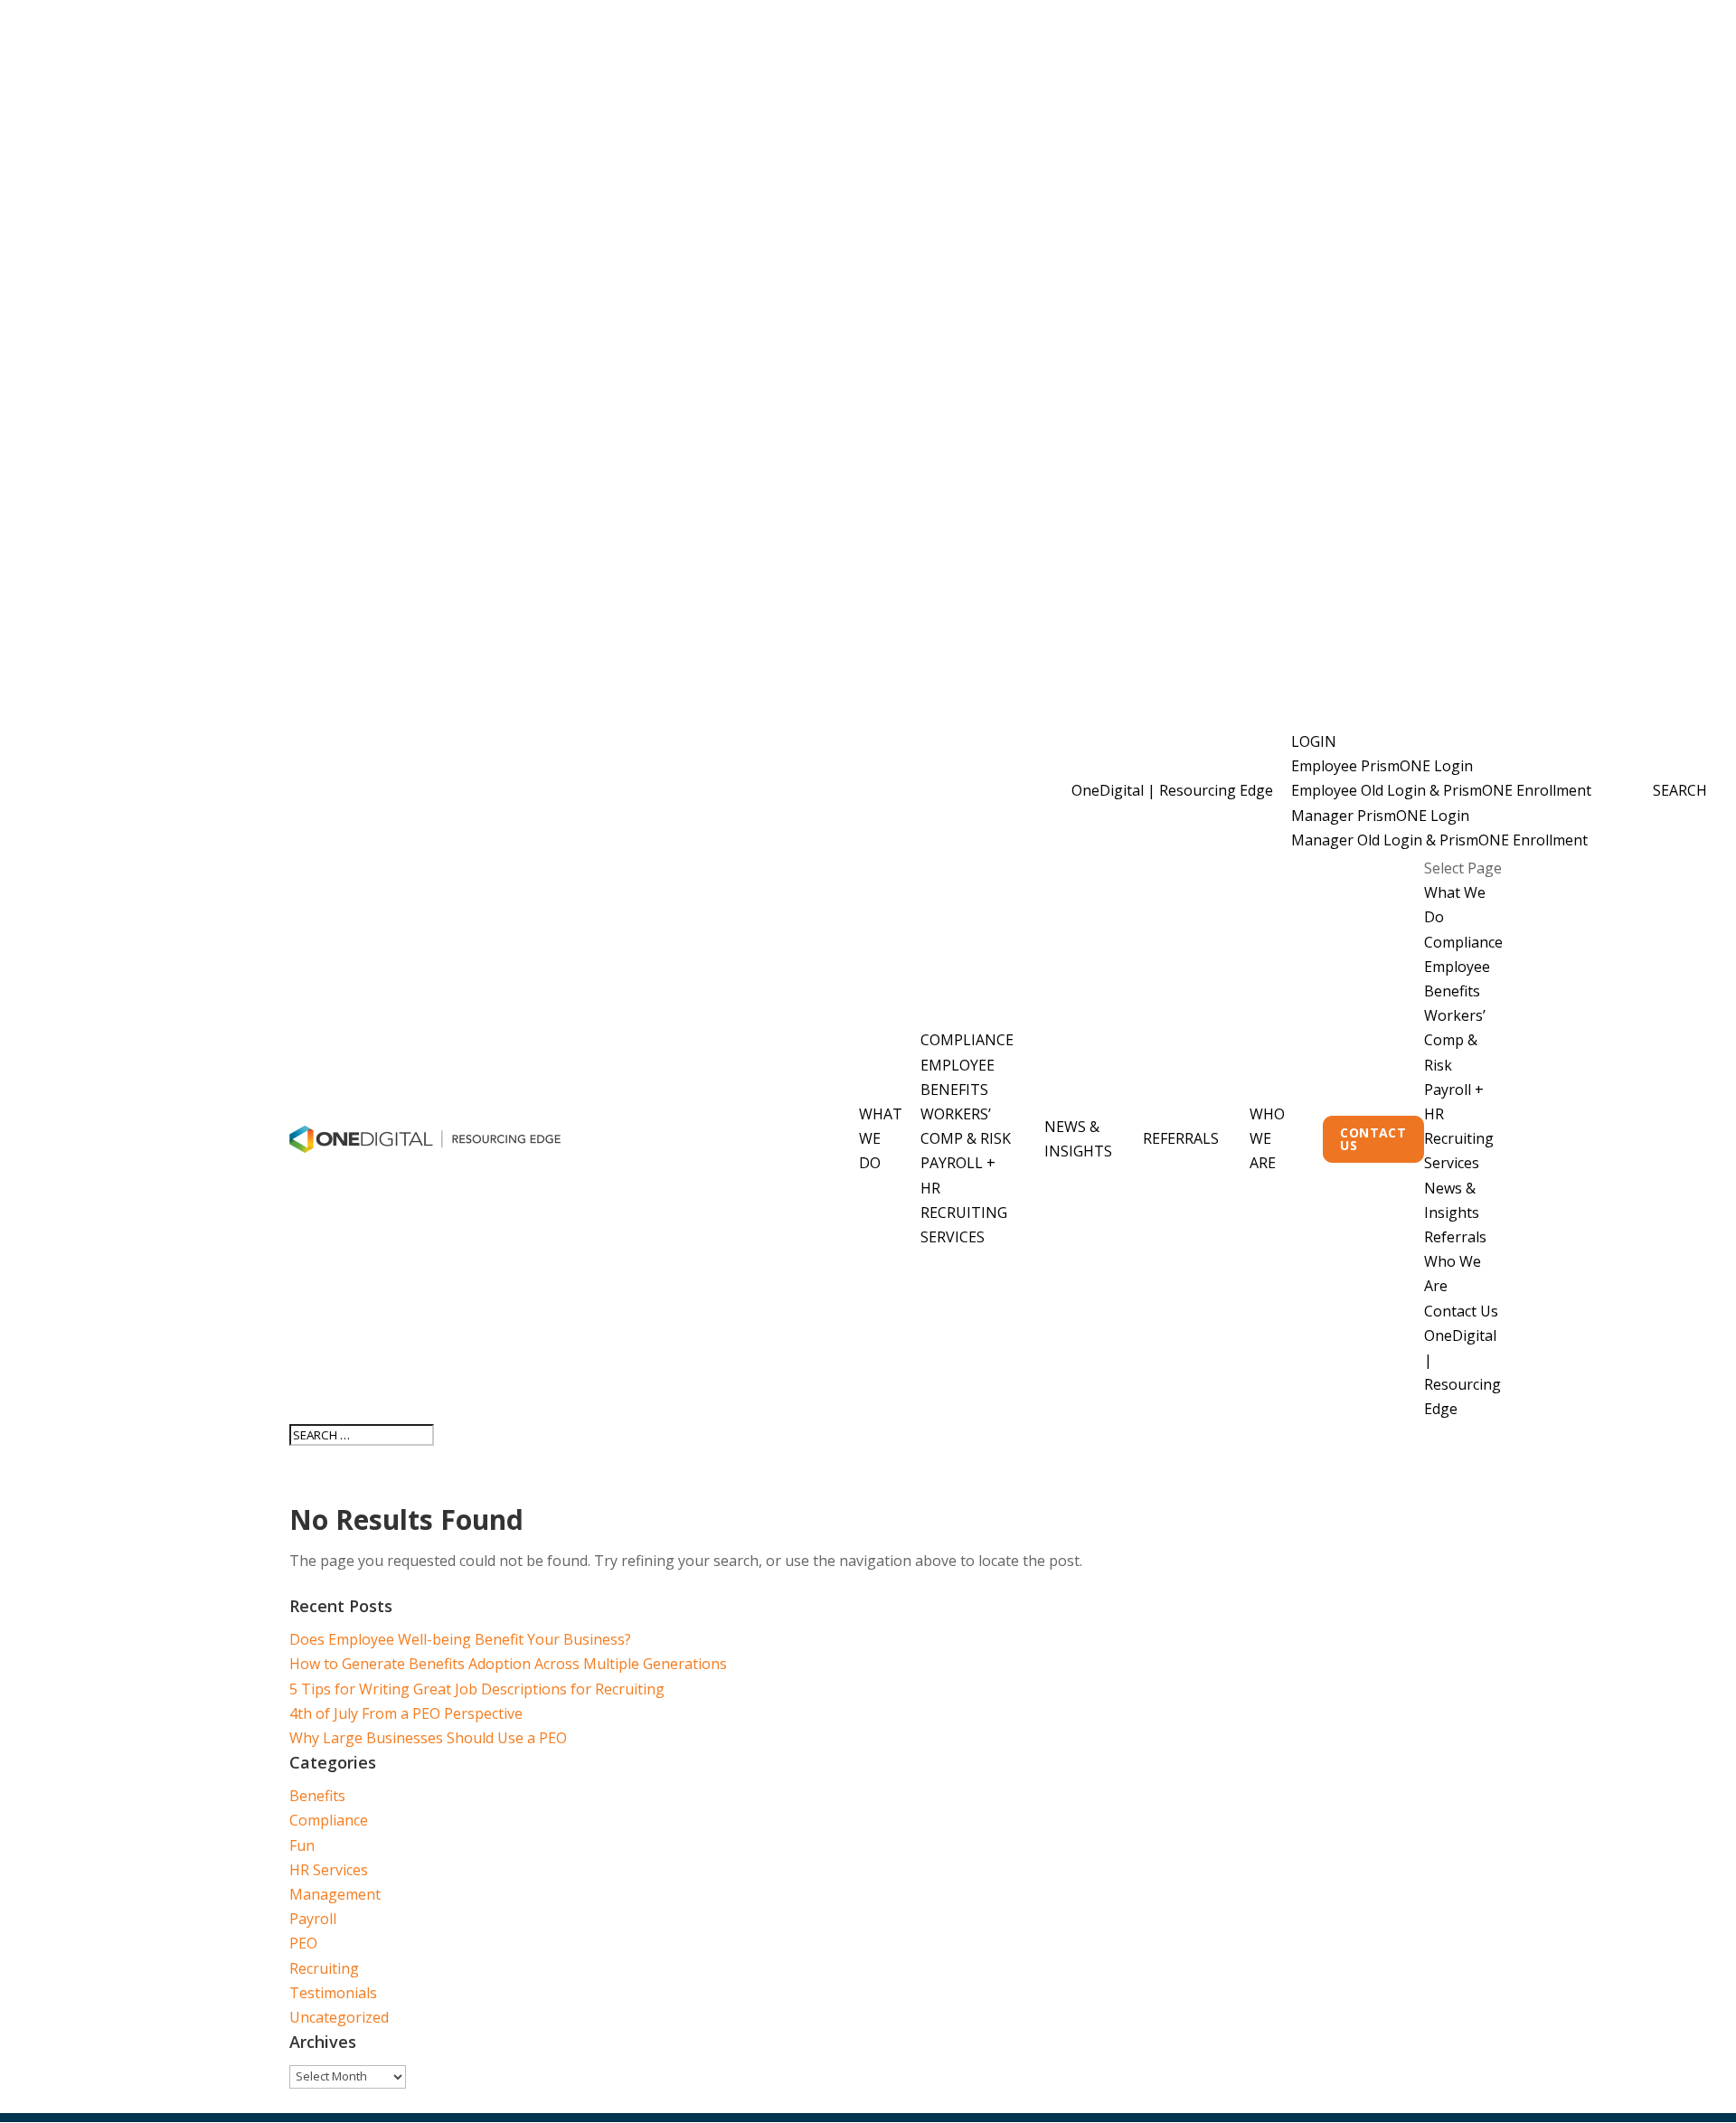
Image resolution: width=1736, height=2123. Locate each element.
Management (335, 1894)
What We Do (881, 1138)
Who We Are (1267, 1138)
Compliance (967, 1040)
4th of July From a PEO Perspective (406, 1713)
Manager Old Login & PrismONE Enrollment (1439, 840)
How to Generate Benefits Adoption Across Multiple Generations (508, 1664)
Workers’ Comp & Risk (1455, 1040)
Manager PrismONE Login (1380, 816)
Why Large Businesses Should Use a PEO (428, 1738)
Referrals (1181, 1138)
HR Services (329, 1870)
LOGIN (1314, 741)
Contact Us (1373, 1139)
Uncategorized (339, 2017)
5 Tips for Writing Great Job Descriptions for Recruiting (477, 1689)
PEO (303, 1943)
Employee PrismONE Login (1382, 766)
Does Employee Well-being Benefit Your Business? (460, 1639)
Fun (302, 1845)
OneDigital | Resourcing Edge (1172, 790)
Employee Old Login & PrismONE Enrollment (1441, 790)
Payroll (313, 1919)
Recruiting (324, 1968)
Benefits (317, 1796)
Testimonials (333, 1993)
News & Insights (1078, 1139)
